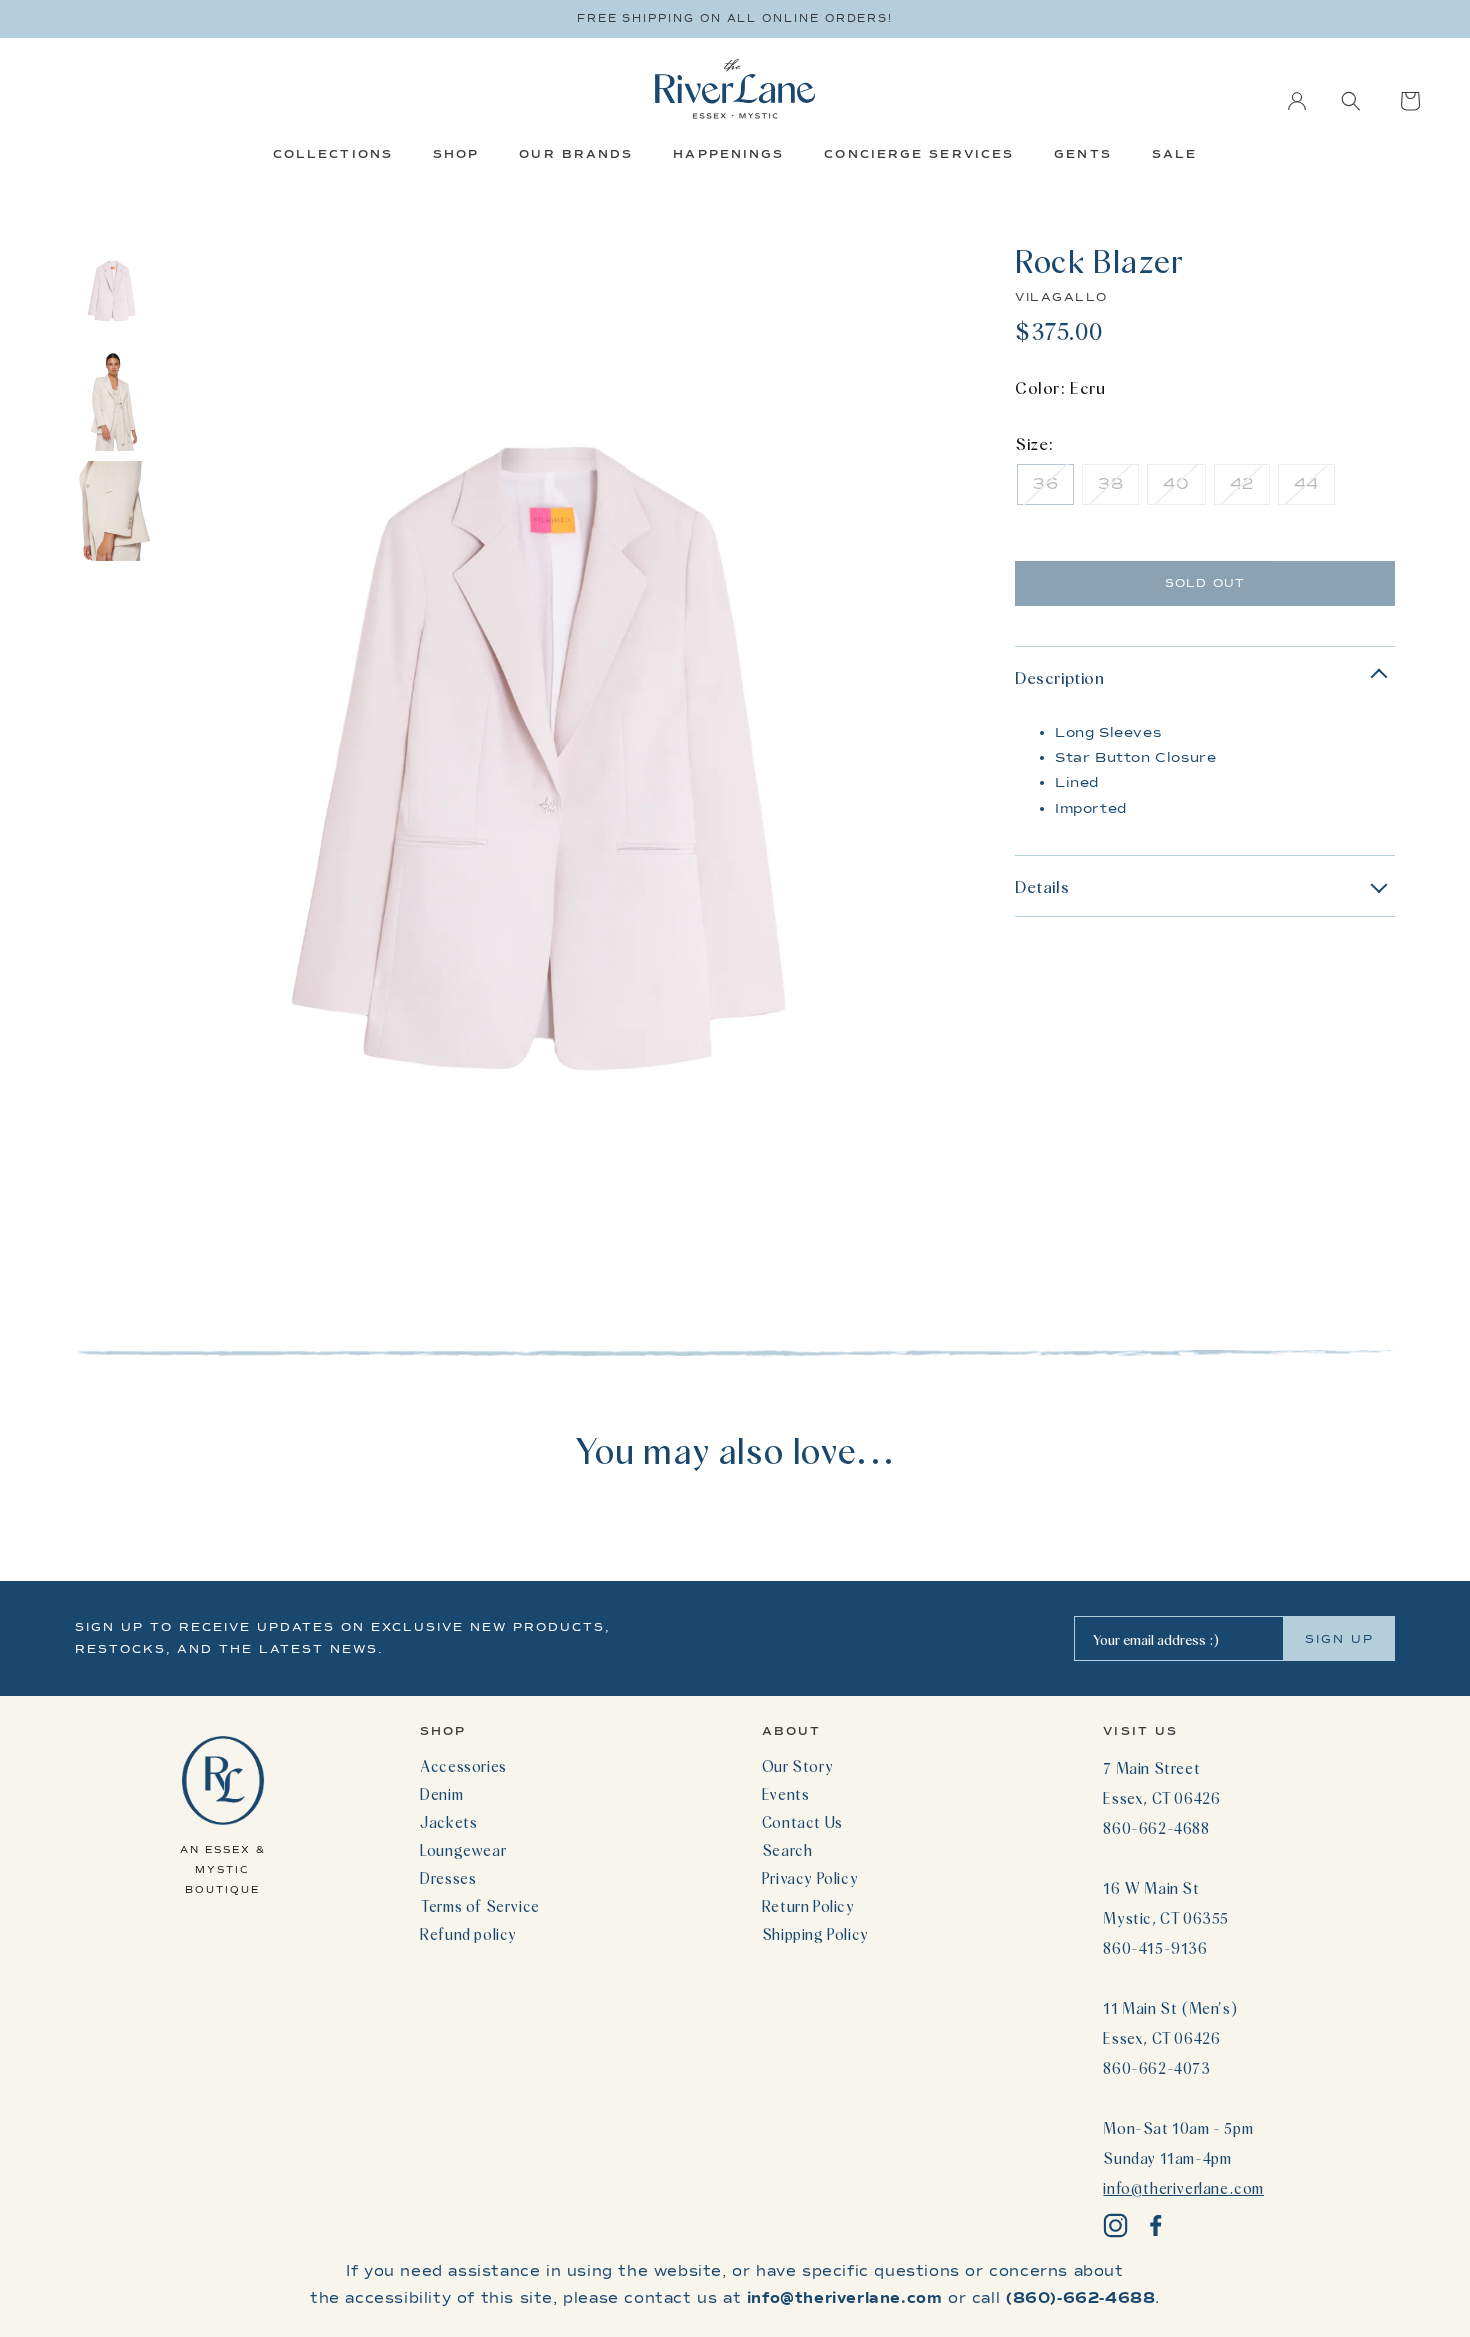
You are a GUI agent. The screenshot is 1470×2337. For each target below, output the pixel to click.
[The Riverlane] (735, 88)
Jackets (448, 1822)
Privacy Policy (810, 1878)
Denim (441, 1794)
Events (786, 1794)
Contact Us (802, 1822)
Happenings (728, 154)
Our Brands (576, 154)
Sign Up (1339, 1639)
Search (787, 1850)
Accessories (463, 1766)
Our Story (797, 1766)
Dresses (448, 1878)
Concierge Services (919, 154)
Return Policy (808, 1906)
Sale (1174, 154)
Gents (1083, 154)
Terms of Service (480, 1906)
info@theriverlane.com (1183, 2188)
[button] (1351, 101)
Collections (333, 154)
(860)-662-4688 (1080, 2298)
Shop (456, 154)
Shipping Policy (815, 1934)
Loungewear (463, 1850)
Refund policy (468, 1934)
